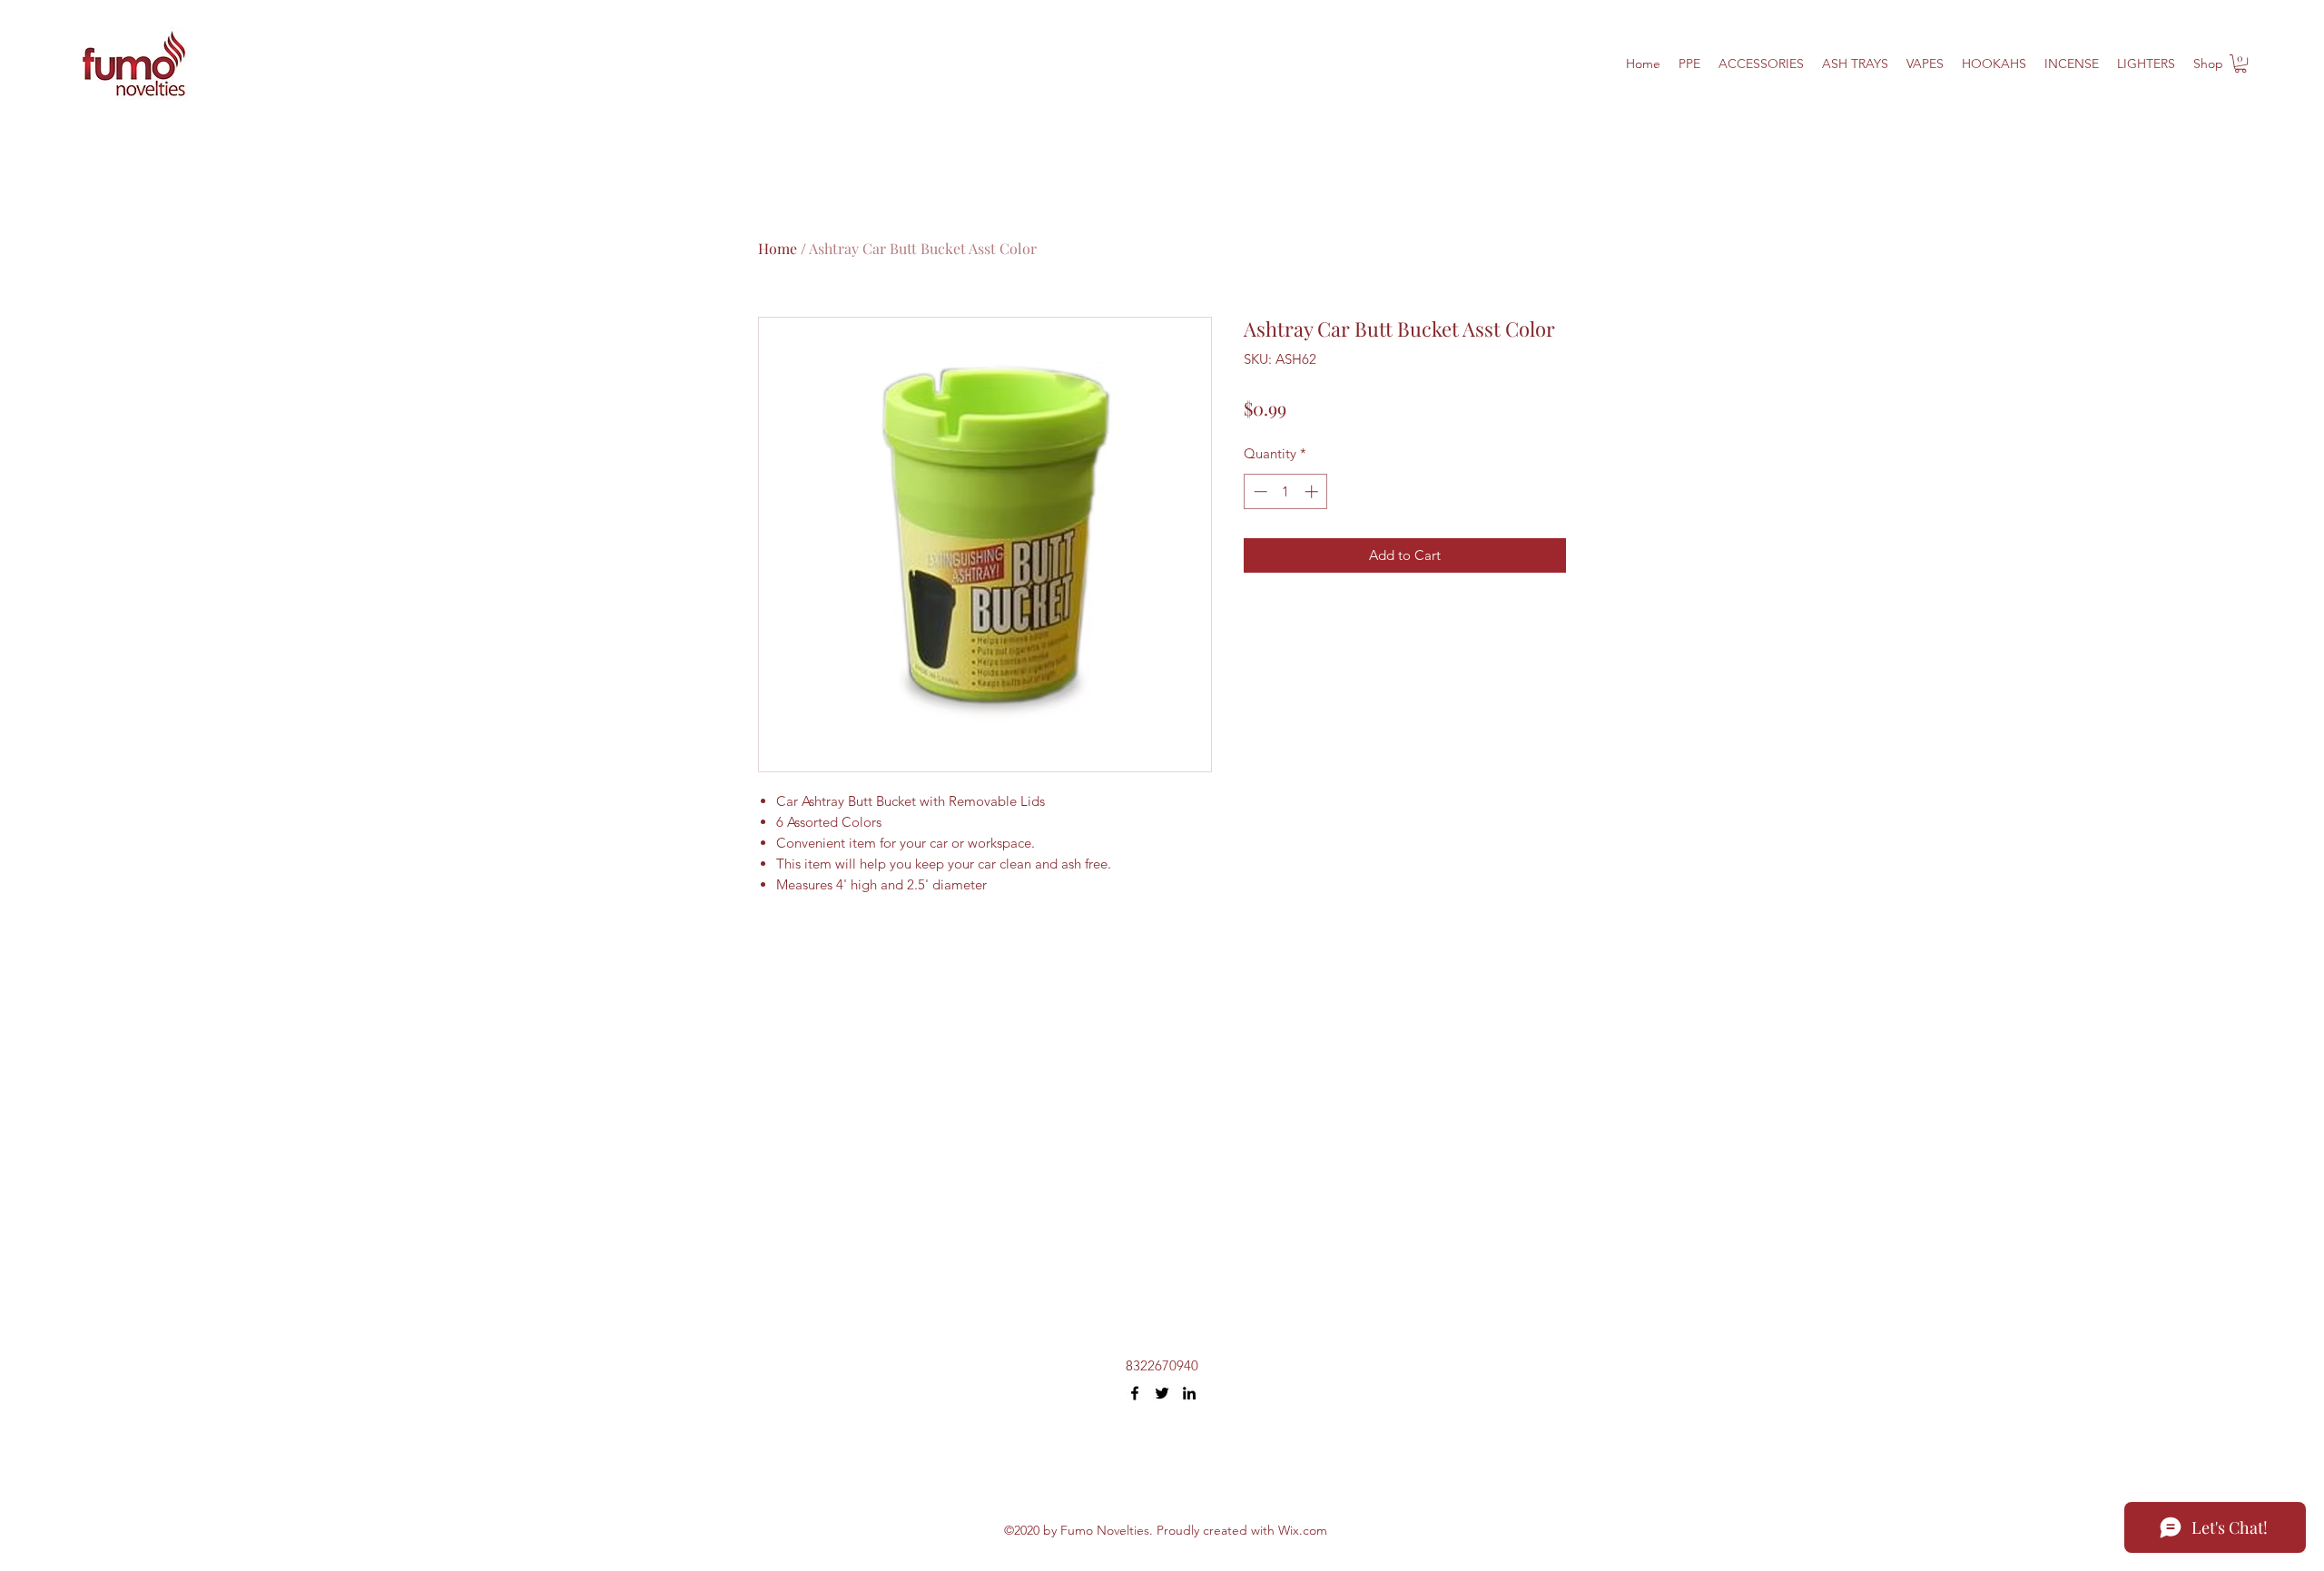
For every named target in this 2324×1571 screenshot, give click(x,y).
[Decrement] (1259, 491)
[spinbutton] (1286, 491)
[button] (2240, 64)
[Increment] (1313, 491)
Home (778, 248)
